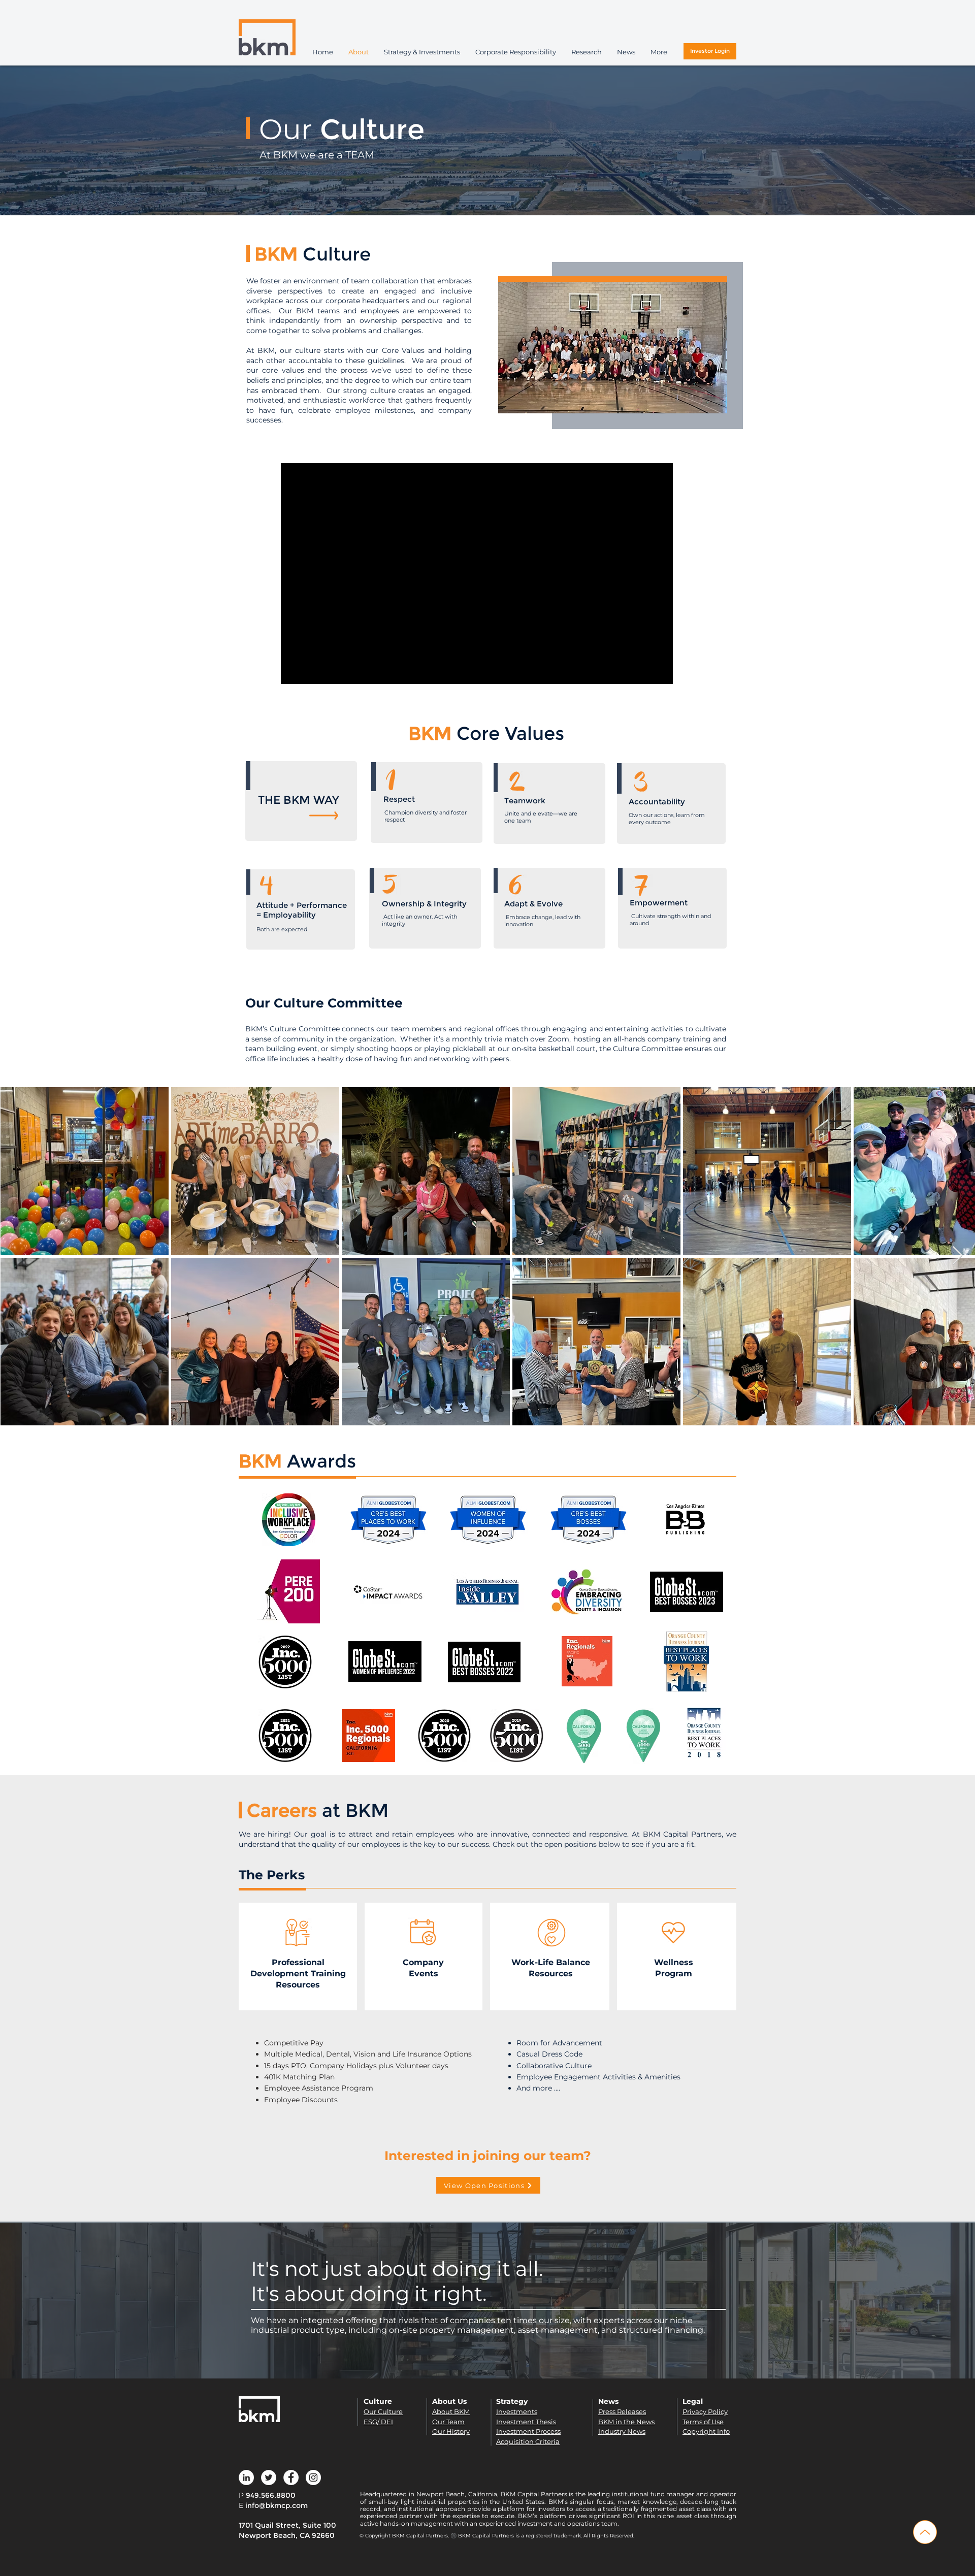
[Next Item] (957, 1256)
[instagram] (313, 2477)
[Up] (925, 2532)
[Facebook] (291, 2477)
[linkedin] (246, 2477)
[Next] (909, 141)
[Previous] (66, 141)
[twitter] (269, 2477)
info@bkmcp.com (277, 2505)
